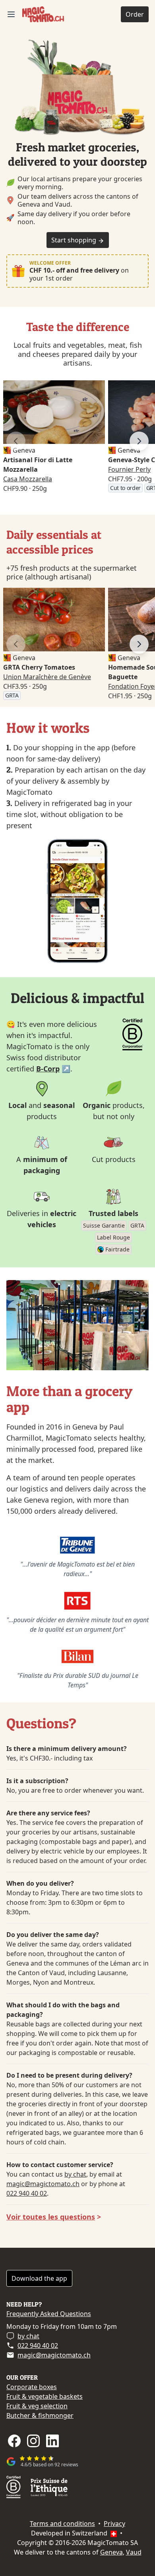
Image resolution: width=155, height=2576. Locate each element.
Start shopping (75, 240)
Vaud (134, 2552)
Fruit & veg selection (37, 2406)
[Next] (139, 441)
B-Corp (48, 1069)
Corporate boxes (32, 2387)
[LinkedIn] (52, 2441)
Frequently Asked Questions (49, 2314)
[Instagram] (33, 2441)
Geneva (111, 2552)
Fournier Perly (129, 469)
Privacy (114, 2524)
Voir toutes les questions (51, 2217)
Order (135, 14)
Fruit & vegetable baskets (45, 2396)
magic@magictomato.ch (43, 2184)
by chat (75, 2174)
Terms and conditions (62, 2524)
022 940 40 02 (27, 2193)
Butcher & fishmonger (40, 2415)
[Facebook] (14, 2441)
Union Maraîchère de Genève (47, 677)
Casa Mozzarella (28, 479)
